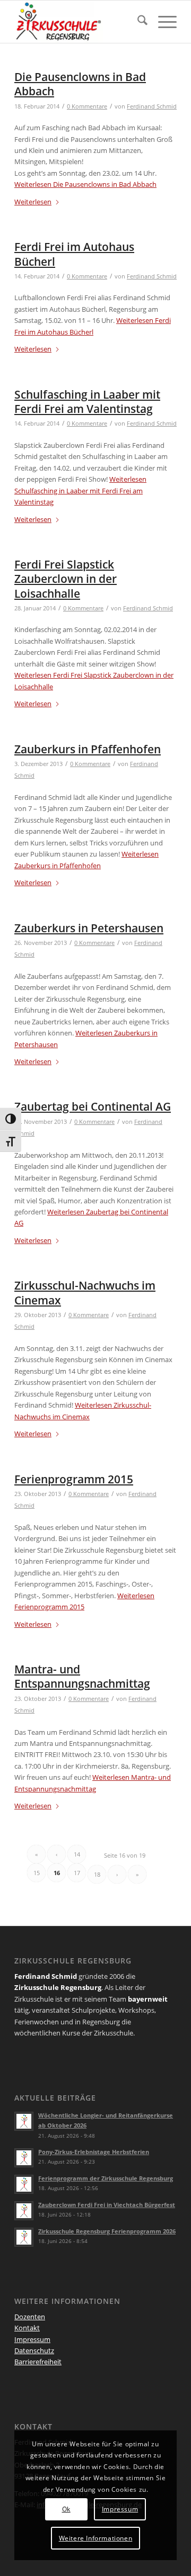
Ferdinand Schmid (152, 106)
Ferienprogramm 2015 (74, 1479)
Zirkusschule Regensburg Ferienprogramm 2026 (107, 2231)
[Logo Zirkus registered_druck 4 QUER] (79, 22)
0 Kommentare (87, 106)
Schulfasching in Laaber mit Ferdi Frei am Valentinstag (87, 402)
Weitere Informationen (96, 2538)
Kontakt (27, 2328)
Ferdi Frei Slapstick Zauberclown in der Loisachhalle (66, 579)
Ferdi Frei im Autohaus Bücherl (74, 254)
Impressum (32, 2339)
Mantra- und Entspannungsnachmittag (82, 1676)
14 (77, 1854)
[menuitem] (137, 22)
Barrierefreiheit (38, 2362)
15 (37, 1873)
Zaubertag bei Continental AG (93, 1106)
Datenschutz (34, 2350)
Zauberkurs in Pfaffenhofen (88, 749)
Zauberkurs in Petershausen (89, 928)
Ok (66, 2509)
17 (77, 1873)
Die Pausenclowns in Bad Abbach (80, 84)
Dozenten (30, 2317)
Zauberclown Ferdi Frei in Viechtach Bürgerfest (107, 2205)
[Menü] (162, 22)
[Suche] (137, 22)
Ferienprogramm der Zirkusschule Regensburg (106, 2178)
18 (97, 1874)
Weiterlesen (85, 184)
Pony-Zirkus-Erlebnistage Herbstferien (94, 2152)
